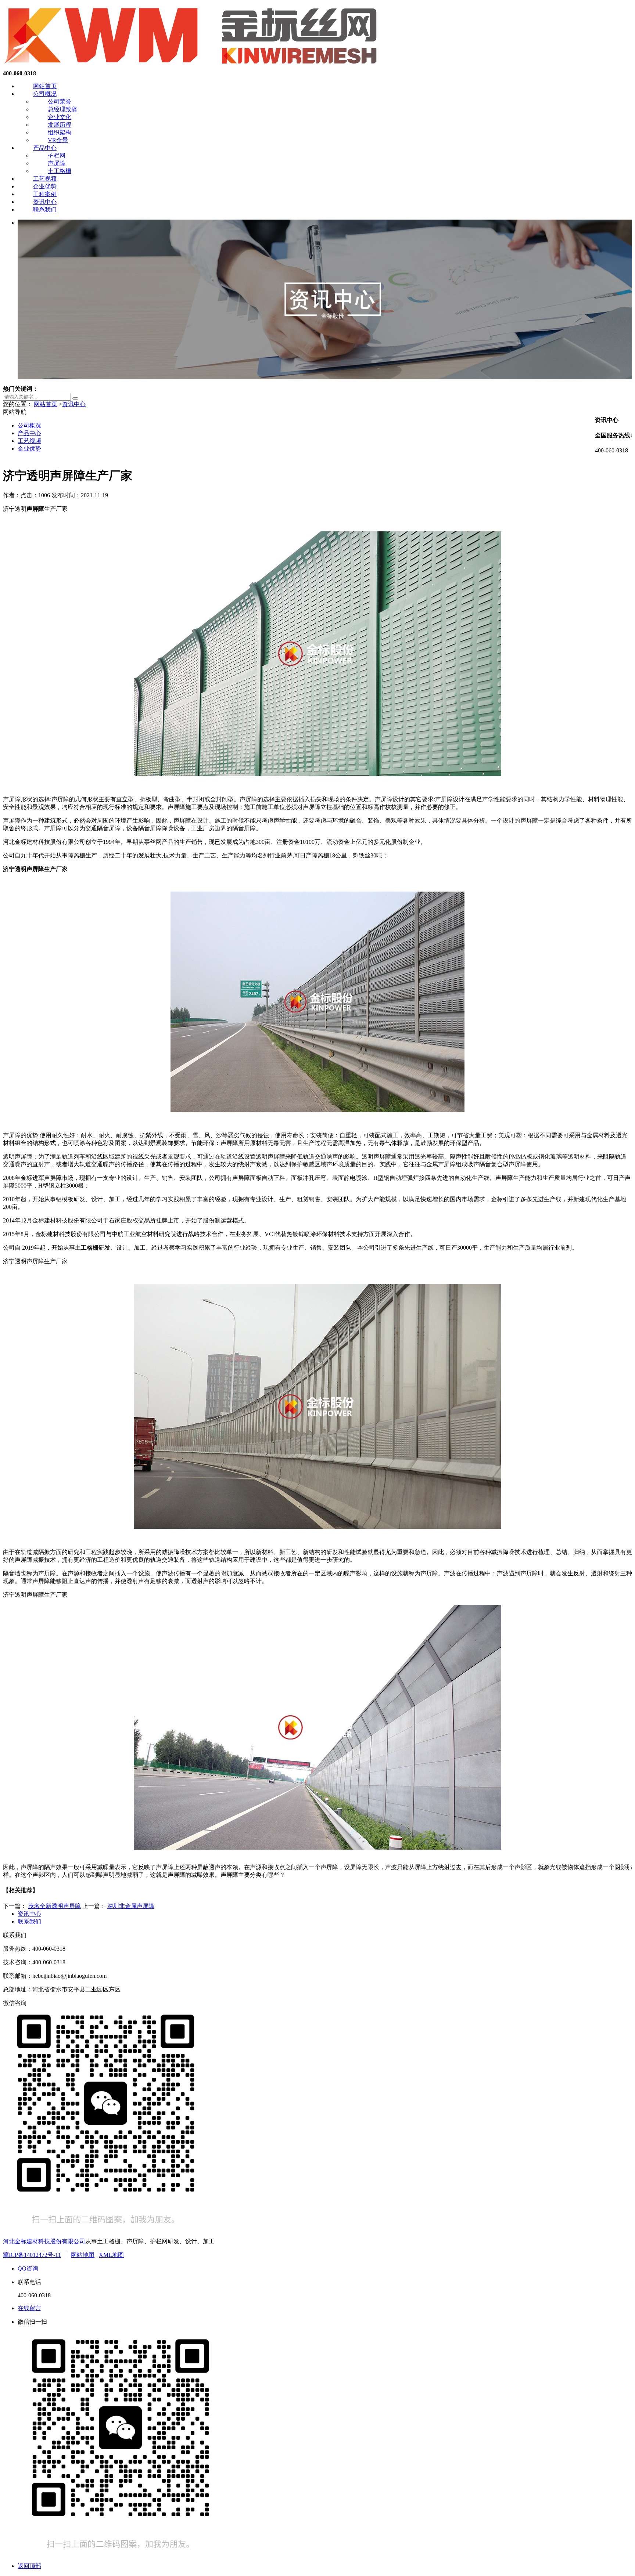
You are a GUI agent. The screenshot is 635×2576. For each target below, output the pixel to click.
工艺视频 (45, 179)
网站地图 (83, 2255)
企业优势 (45, 186)
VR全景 (58, 140)
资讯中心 (45, 202)
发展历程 (60, 125)
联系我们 (45, 209)
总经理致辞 (62, 109)
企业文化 (60, 117)
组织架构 (60, 132)
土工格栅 (60, 171)
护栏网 (57, 156)
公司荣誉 (60, 102)
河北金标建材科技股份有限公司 (44, 2241)
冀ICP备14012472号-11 (32, 2255)
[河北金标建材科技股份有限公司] (192, 67)
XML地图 (111, 2255)
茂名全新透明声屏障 (54, 1906)
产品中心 (45, 148)
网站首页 (45, 86)
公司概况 (45, 94)
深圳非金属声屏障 (131, 1906)
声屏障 (57, 163)
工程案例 (45, 194)
